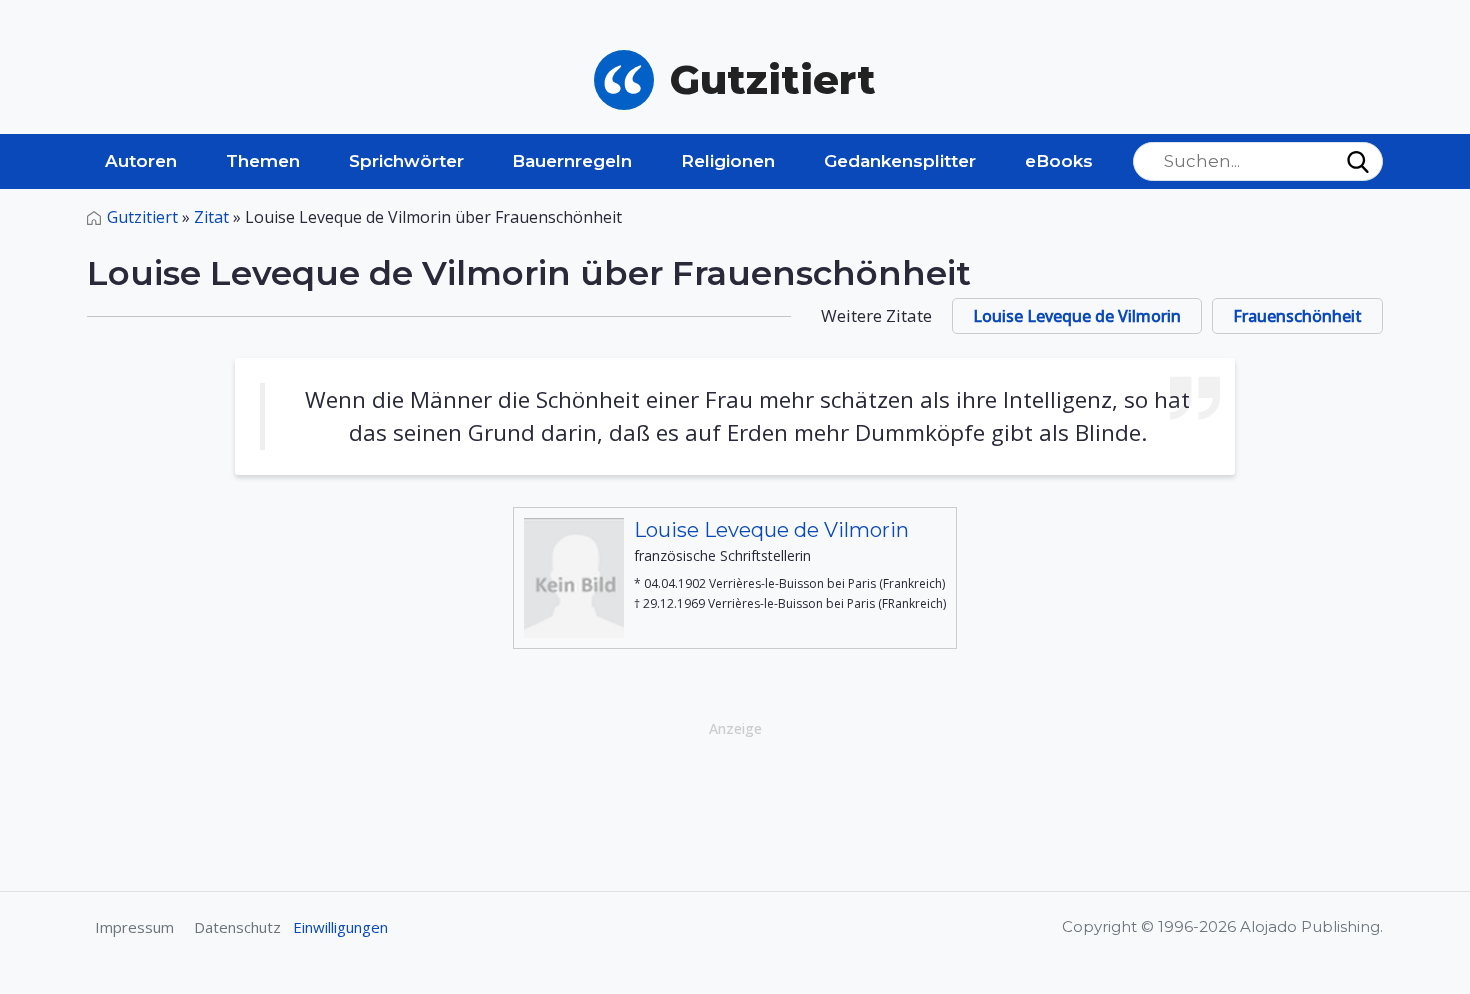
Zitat (211, 217)
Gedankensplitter (900, 161)
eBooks (1059, 161)
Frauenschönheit (1297, 316)
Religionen (728, 161)
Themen (263, 161)
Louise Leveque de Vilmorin (1077, 316)
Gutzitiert (142, 217)
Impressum (134, 927)
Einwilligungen (340, 927)
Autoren (141, 161)
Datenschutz (237, 927)
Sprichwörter (406, 161)
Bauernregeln (572, 161)
